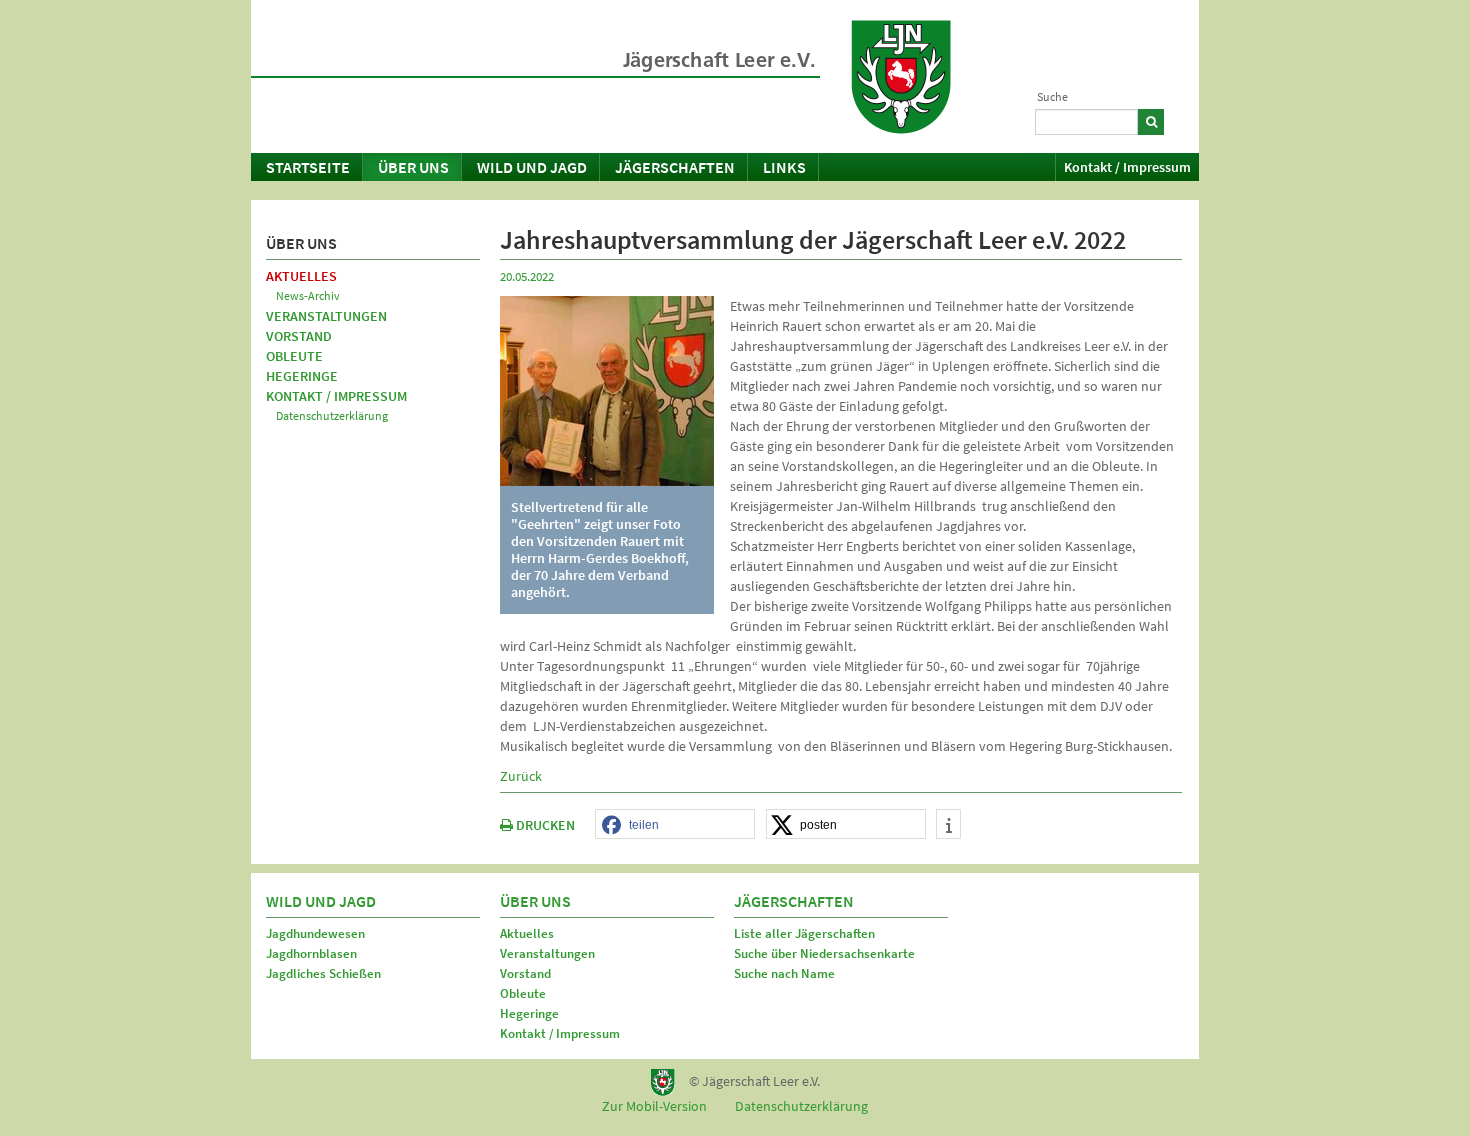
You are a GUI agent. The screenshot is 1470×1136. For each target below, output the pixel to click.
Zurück (521, 776)
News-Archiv (308, 295)
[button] (675, 825)
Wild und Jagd (532, 167)
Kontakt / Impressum (1127, 167)
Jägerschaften (675, 167)
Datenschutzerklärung (332, 415)
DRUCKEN (544, 825)
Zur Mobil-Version (654, 1106)
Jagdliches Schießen (323, 973)
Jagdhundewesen (315, 933)
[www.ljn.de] (901, 77)
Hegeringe (302, 376)
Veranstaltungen (326, 316)
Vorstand (299, 336)
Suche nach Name (784, 973)
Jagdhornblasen (311, 953)
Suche (1052, 96)
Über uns (413, 167)
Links (784, 167)
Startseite (308, 167)
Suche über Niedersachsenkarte (824, 953)
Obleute (294, 356)
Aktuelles (301, 276)
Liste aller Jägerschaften (804, 933)
